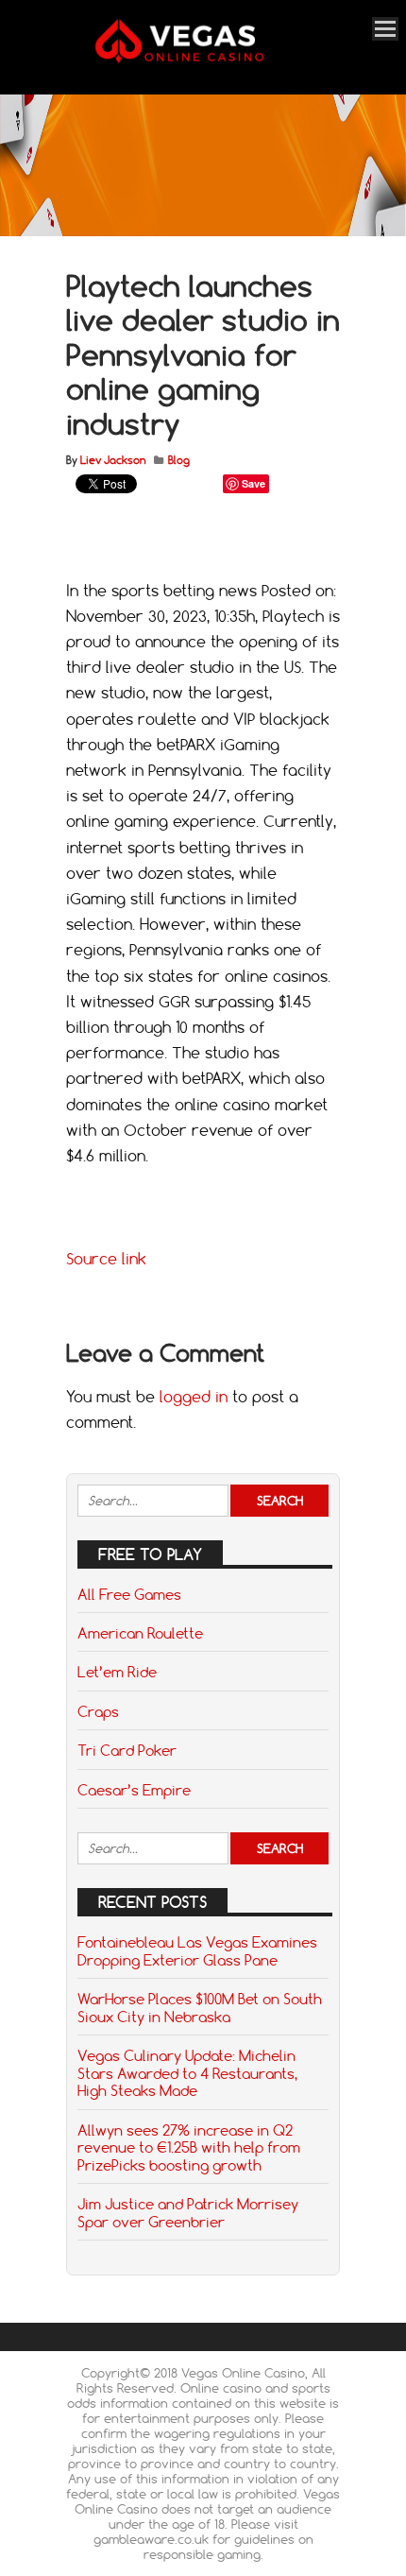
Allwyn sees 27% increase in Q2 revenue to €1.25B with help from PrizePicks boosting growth (189, 2147)
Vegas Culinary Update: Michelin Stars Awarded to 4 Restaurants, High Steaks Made (187, 2073)
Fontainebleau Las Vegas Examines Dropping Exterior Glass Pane (197, 1950)
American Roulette (140, 1633)
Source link (106, 1259)
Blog (179, 460)
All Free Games (129, 1594)
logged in (194, 1397)
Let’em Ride (117, 1672)
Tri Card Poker (127, 1750)
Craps (98, 1711)
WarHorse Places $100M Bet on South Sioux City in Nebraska (200, 2007)
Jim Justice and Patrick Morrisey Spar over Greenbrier (188, 2212)
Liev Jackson (113, 460)
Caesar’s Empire (134, 1790)
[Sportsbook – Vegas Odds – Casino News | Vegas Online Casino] (200, 59)
